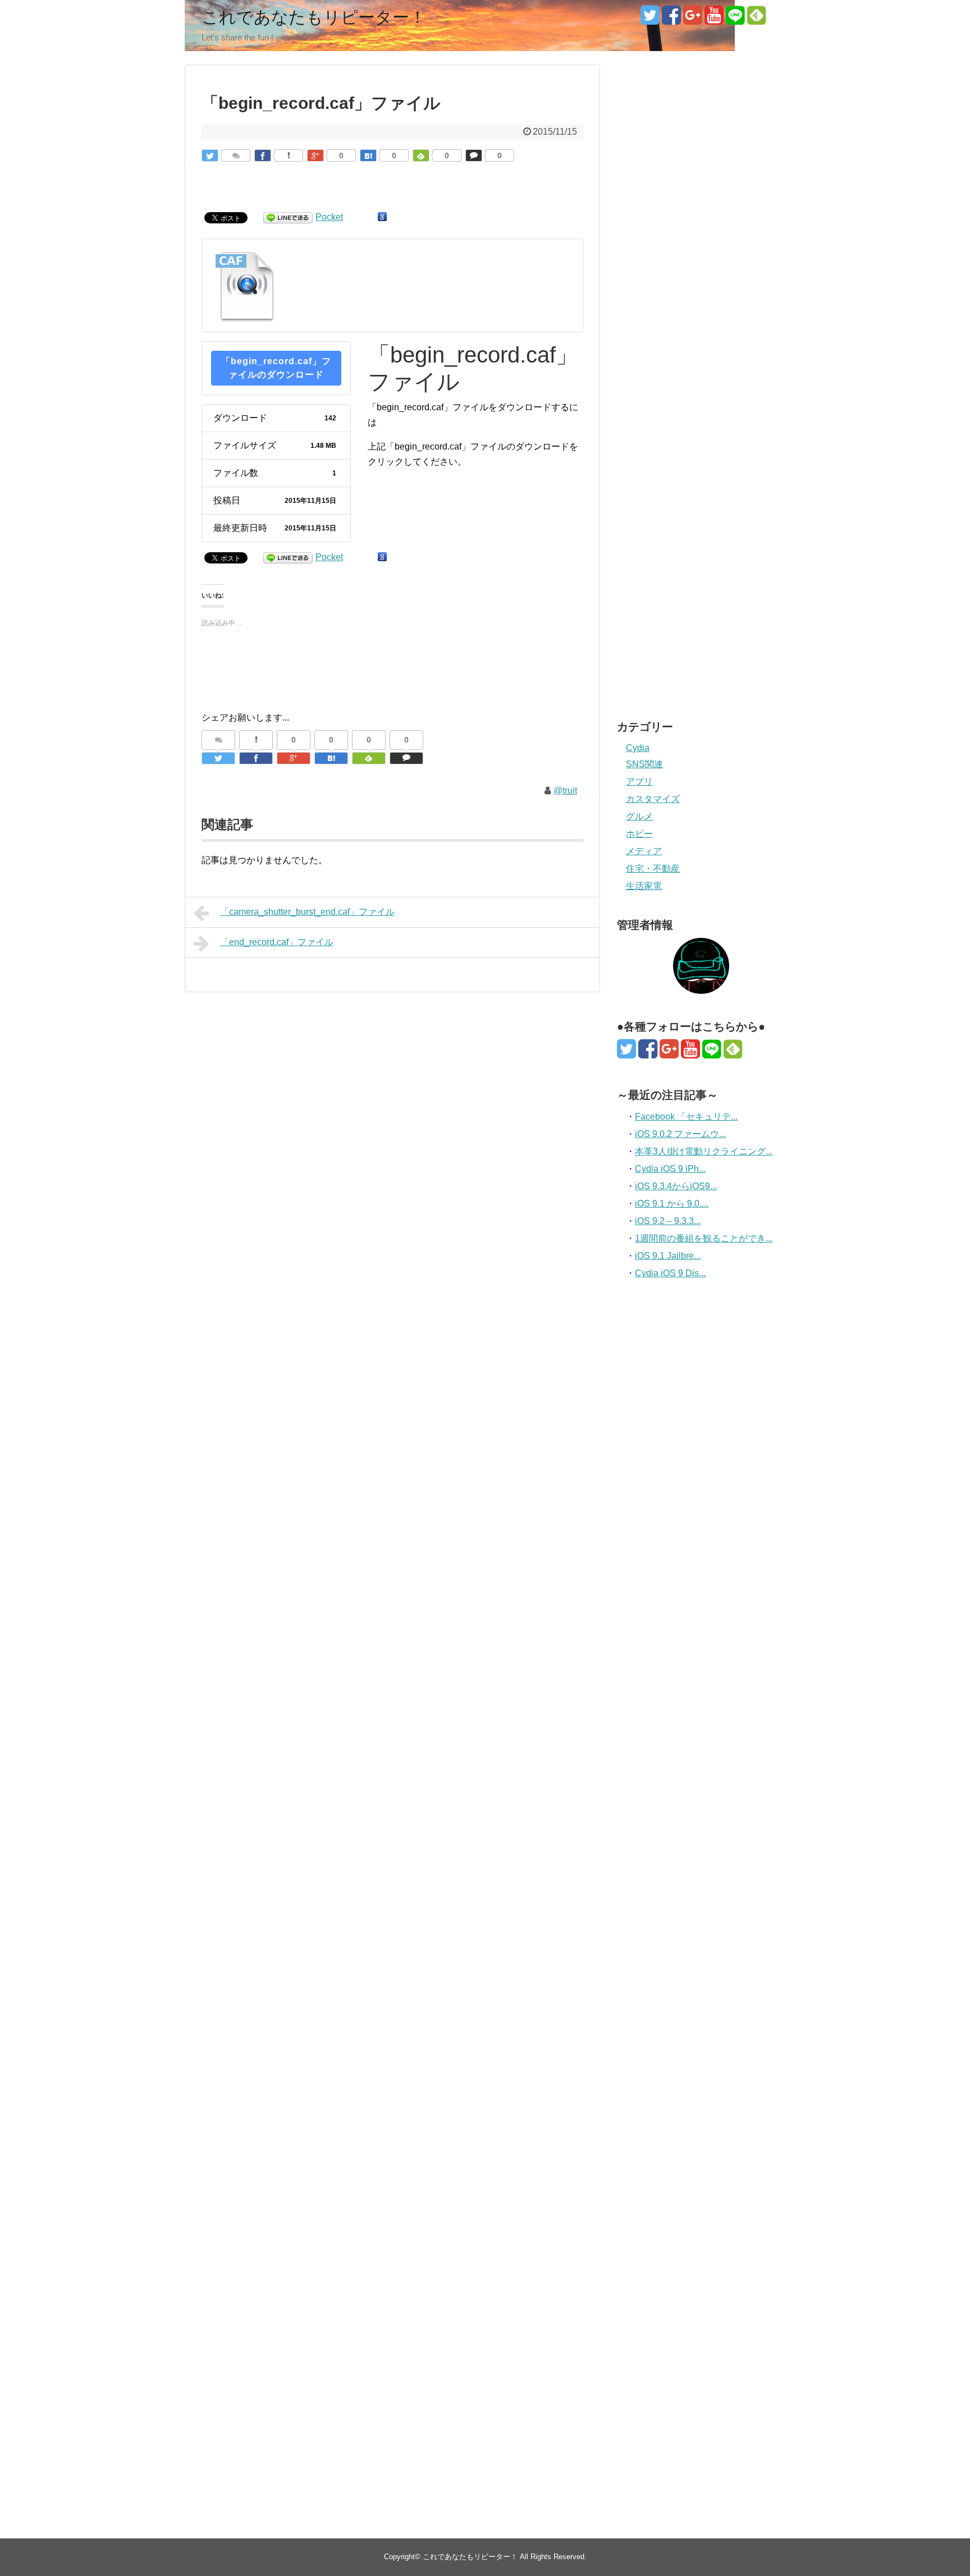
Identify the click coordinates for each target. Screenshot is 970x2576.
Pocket (329, 217)
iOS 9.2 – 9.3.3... (668, 1221)
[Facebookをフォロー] (671, 19)
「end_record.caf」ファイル (277, 942)
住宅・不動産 (653, 868)
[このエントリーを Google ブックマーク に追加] (382, 217)
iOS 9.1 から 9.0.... (672, 1204)
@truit (565, 790)
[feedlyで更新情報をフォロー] (756, 19)
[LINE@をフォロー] (735, 19)
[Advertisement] (701, 125)
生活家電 (644, 886)
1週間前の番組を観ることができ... (704, 1238)
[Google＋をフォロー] (692, 19)
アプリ (639, 781)
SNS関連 (644, 764)
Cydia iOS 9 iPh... (670, 1169)
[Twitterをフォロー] (650, 19)
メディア (644, 851)
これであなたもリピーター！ (314, 17)
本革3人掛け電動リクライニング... (704, 1151)
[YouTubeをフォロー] (714, 19)
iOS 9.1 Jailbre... (668, 1256)
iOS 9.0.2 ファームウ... (680, 1134)
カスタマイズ (653, 799)
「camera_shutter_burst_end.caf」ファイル (307, 912)
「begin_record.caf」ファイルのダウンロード (276, 368)
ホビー (639, 834)
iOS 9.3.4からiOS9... (676, 1186)
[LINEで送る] (288, 217)
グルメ (639, 816)
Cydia (638, 748)
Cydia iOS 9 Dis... (670, 1273)
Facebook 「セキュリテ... (686, 1117)
